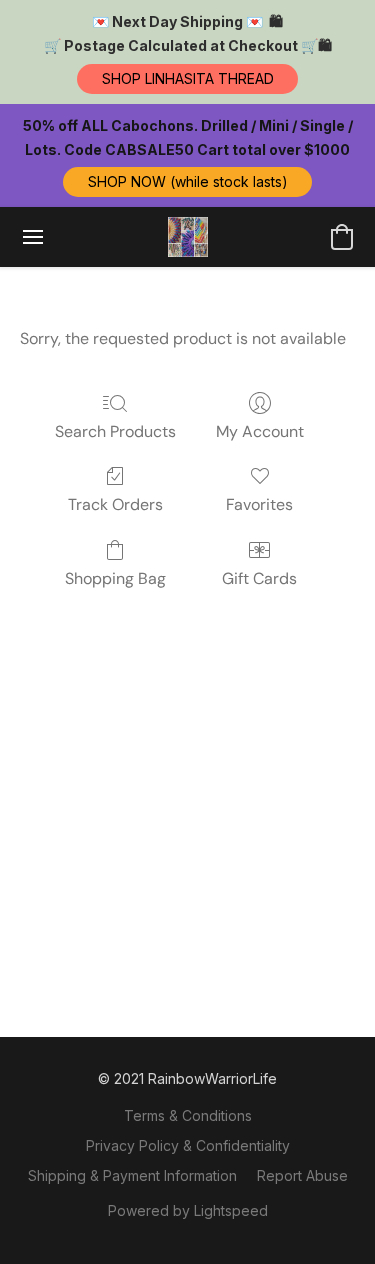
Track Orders (115, 504)
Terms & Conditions (188, 1115)
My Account (260, 431)
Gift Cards (259, 578)
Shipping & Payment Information (132, 1175)
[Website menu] (33, 237)
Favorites (259, 504)
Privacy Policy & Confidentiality (188, 1145)
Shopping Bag (115, 578)
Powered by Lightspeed (188, 1210)
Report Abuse (302, 1175)
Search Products (115, 431)
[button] (187, 79)
